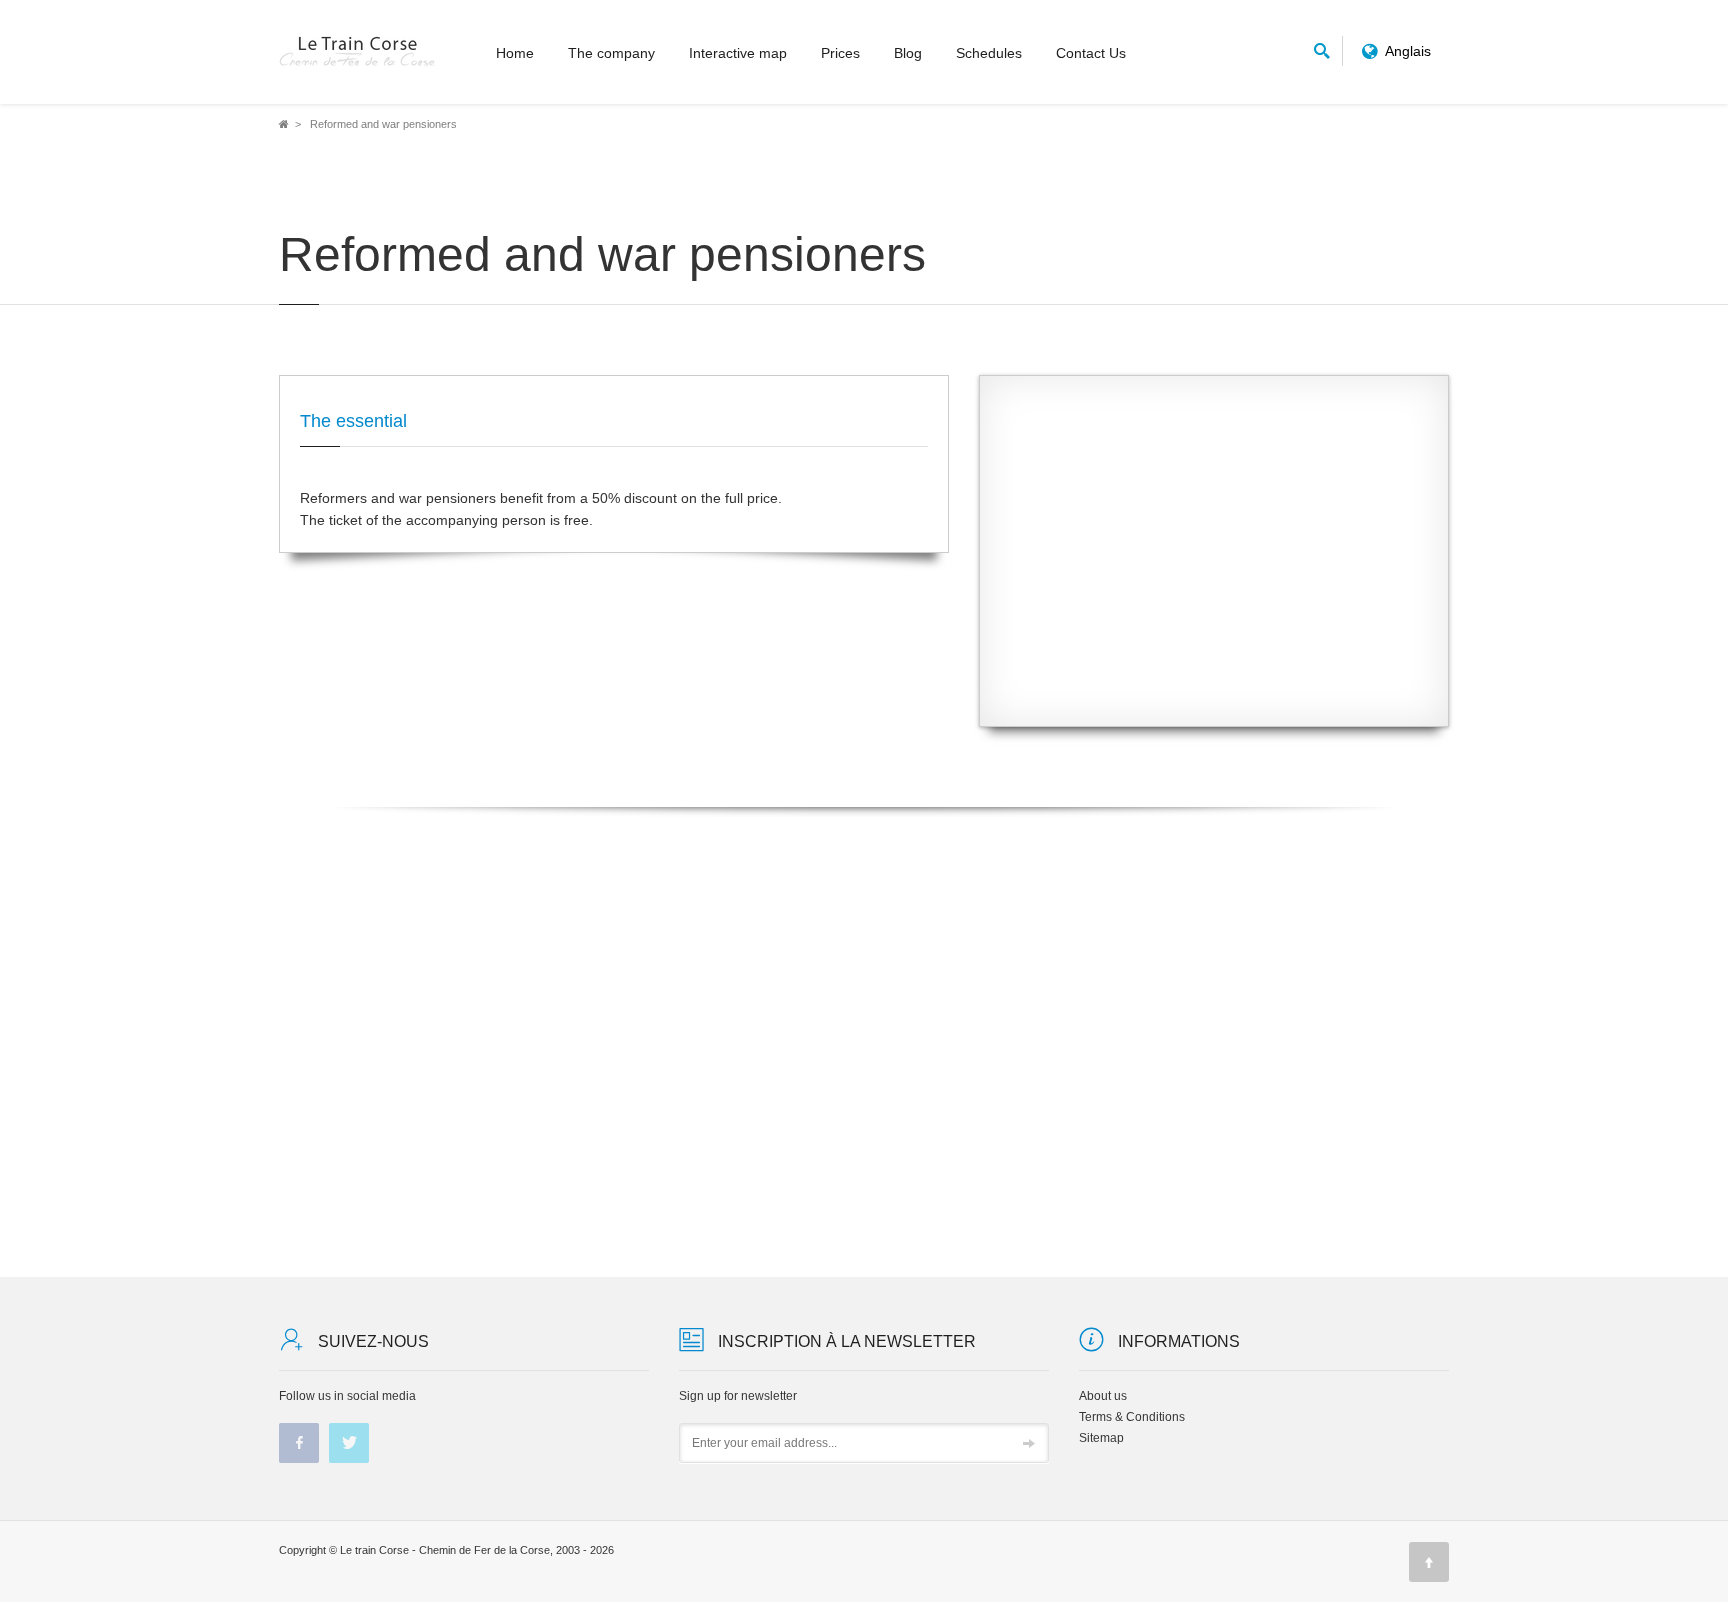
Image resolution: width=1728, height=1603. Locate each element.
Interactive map (738, 53)
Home (515, 53)
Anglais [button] (1408, 51)
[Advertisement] (1214, 566)
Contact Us (1091, 53)
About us (1103, 1396)
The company (611, 53)
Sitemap (1101, 1438)
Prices (840, 53)
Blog (908, 53)
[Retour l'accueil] (358, 52)
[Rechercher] (1322, 47)
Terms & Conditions (1132, 1417)
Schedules (989, 53)
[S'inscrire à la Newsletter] (1029, 1444)
